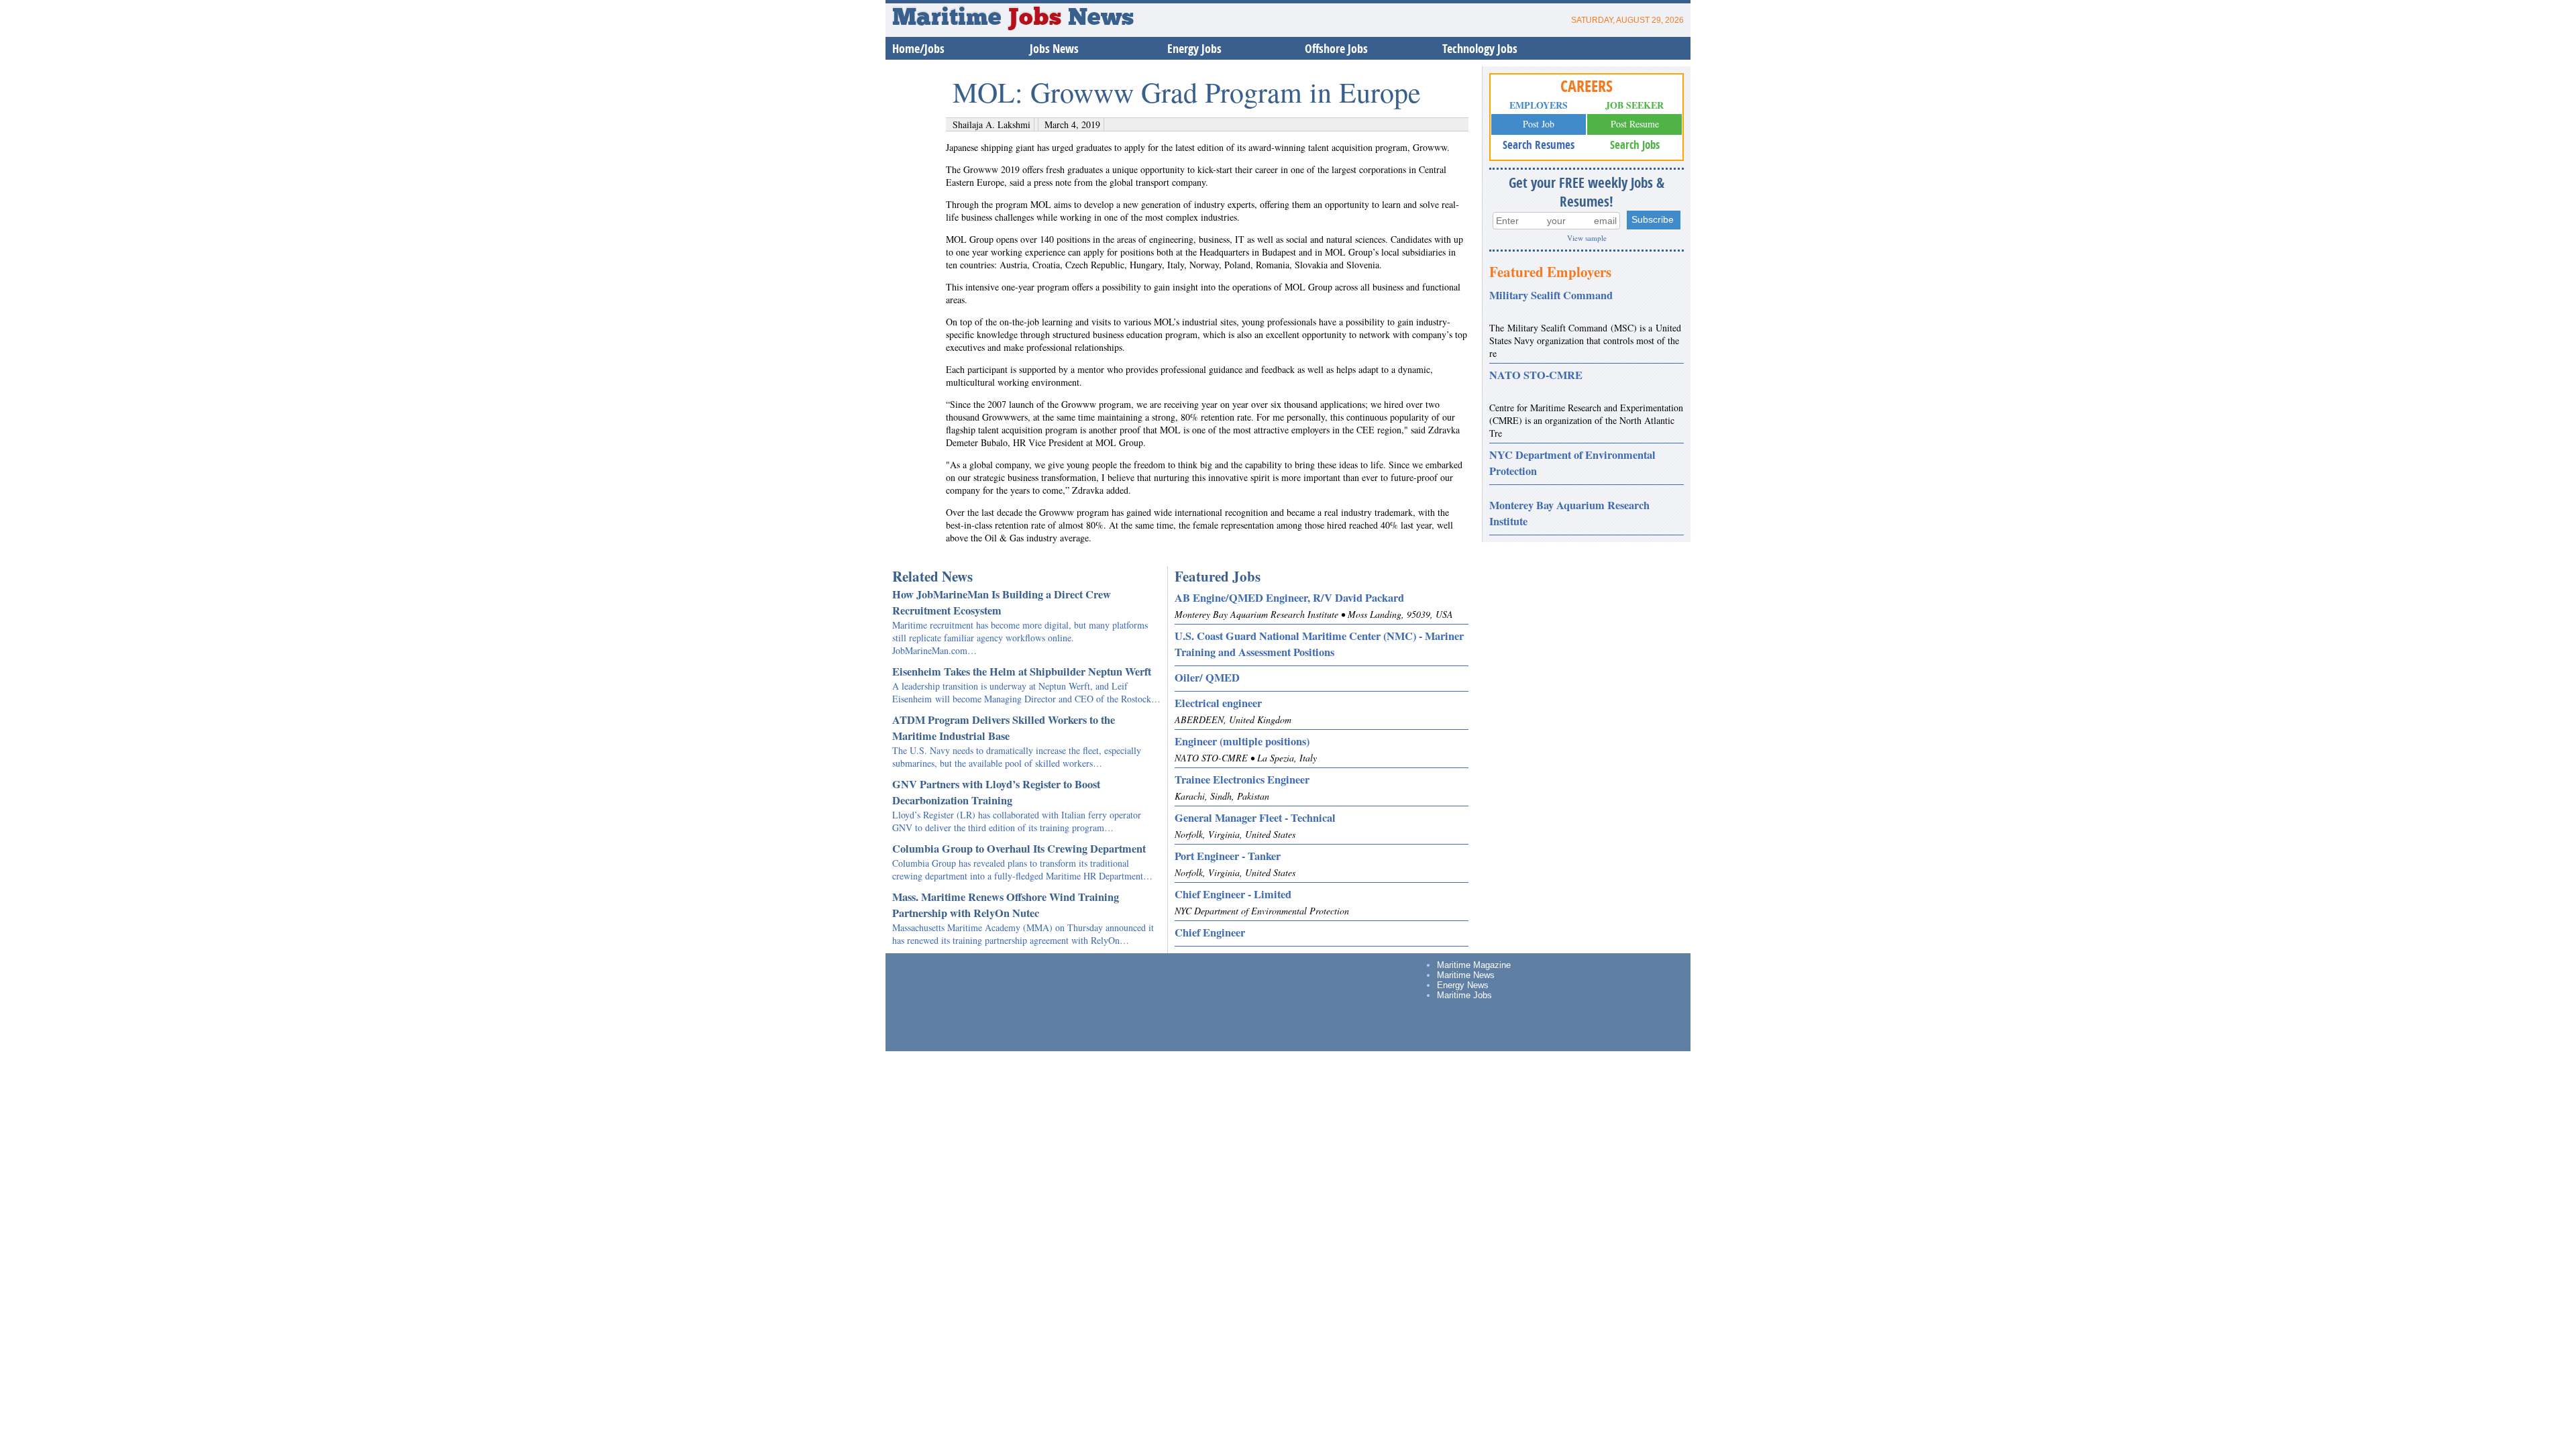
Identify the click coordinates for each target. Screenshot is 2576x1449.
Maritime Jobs (1464, 995)
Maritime (977, 19)
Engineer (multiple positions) (1242, 741)
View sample (1587, 238)
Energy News (1463, 985)
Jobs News (1054, 49)
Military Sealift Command (1551, 295)
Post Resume (1635, 124)
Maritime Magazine (1474, 965)
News (1101, 19)
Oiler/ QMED (1207, 678)
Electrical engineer (1218, 703)
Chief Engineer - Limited (1233, 894)
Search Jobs (1635, 145)
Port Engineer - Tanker (1228, 856)
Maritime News (1466, 975)
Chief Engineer (1210, 932)
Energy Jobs (1194, 49)
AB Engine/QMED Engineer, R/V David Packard (1289, 598)
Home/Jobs (918, 49)
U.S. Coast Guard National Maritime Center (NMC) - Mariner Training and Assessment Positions (1319, 644)
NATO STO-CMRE (1536, 375)
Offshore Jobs (1336, 49)
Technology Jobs (1480, 49)
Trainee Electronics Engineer (1242, 780)
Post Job (1539, 124)
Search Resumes (1539, 145)
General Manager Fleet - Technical (1255, 818)
